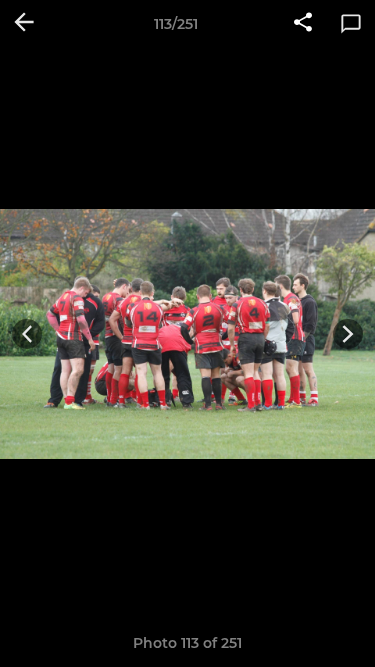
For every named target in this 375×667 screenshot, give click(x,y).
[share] (303, 24)
